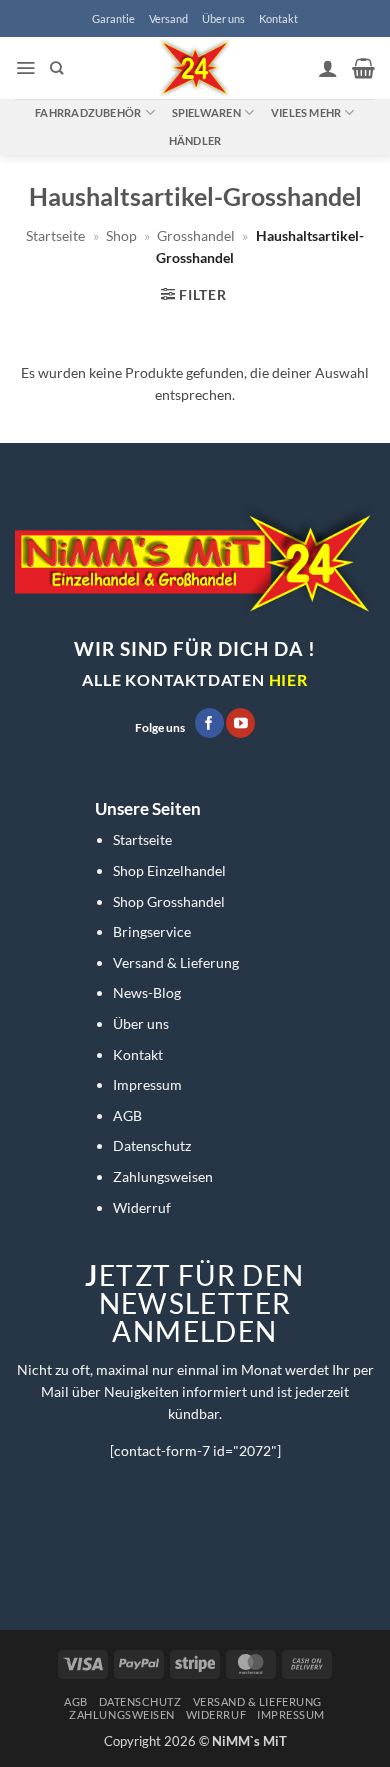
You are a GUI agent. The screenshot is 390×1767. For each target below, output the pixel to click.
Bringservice (152, 931)
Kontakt (278, 18)
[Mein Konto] (328, 68)
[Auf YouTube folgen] (240, 723)
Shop (121, 235)
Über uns (223, 18)
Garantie (113, 18)
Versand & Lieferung (176, 962)
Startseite (55, 235)
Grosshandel (196, 235)
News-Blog (147, 992)
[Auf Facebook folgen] (209, 723)
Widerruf (142, 1207)
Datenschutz (152, 1145)
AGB (127, 1115)
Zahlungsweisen (163, 1176)
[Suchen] (56, 68)
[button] (25, 67)
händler (195, 140)
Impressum (147, 1084)
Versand (168, 18)
